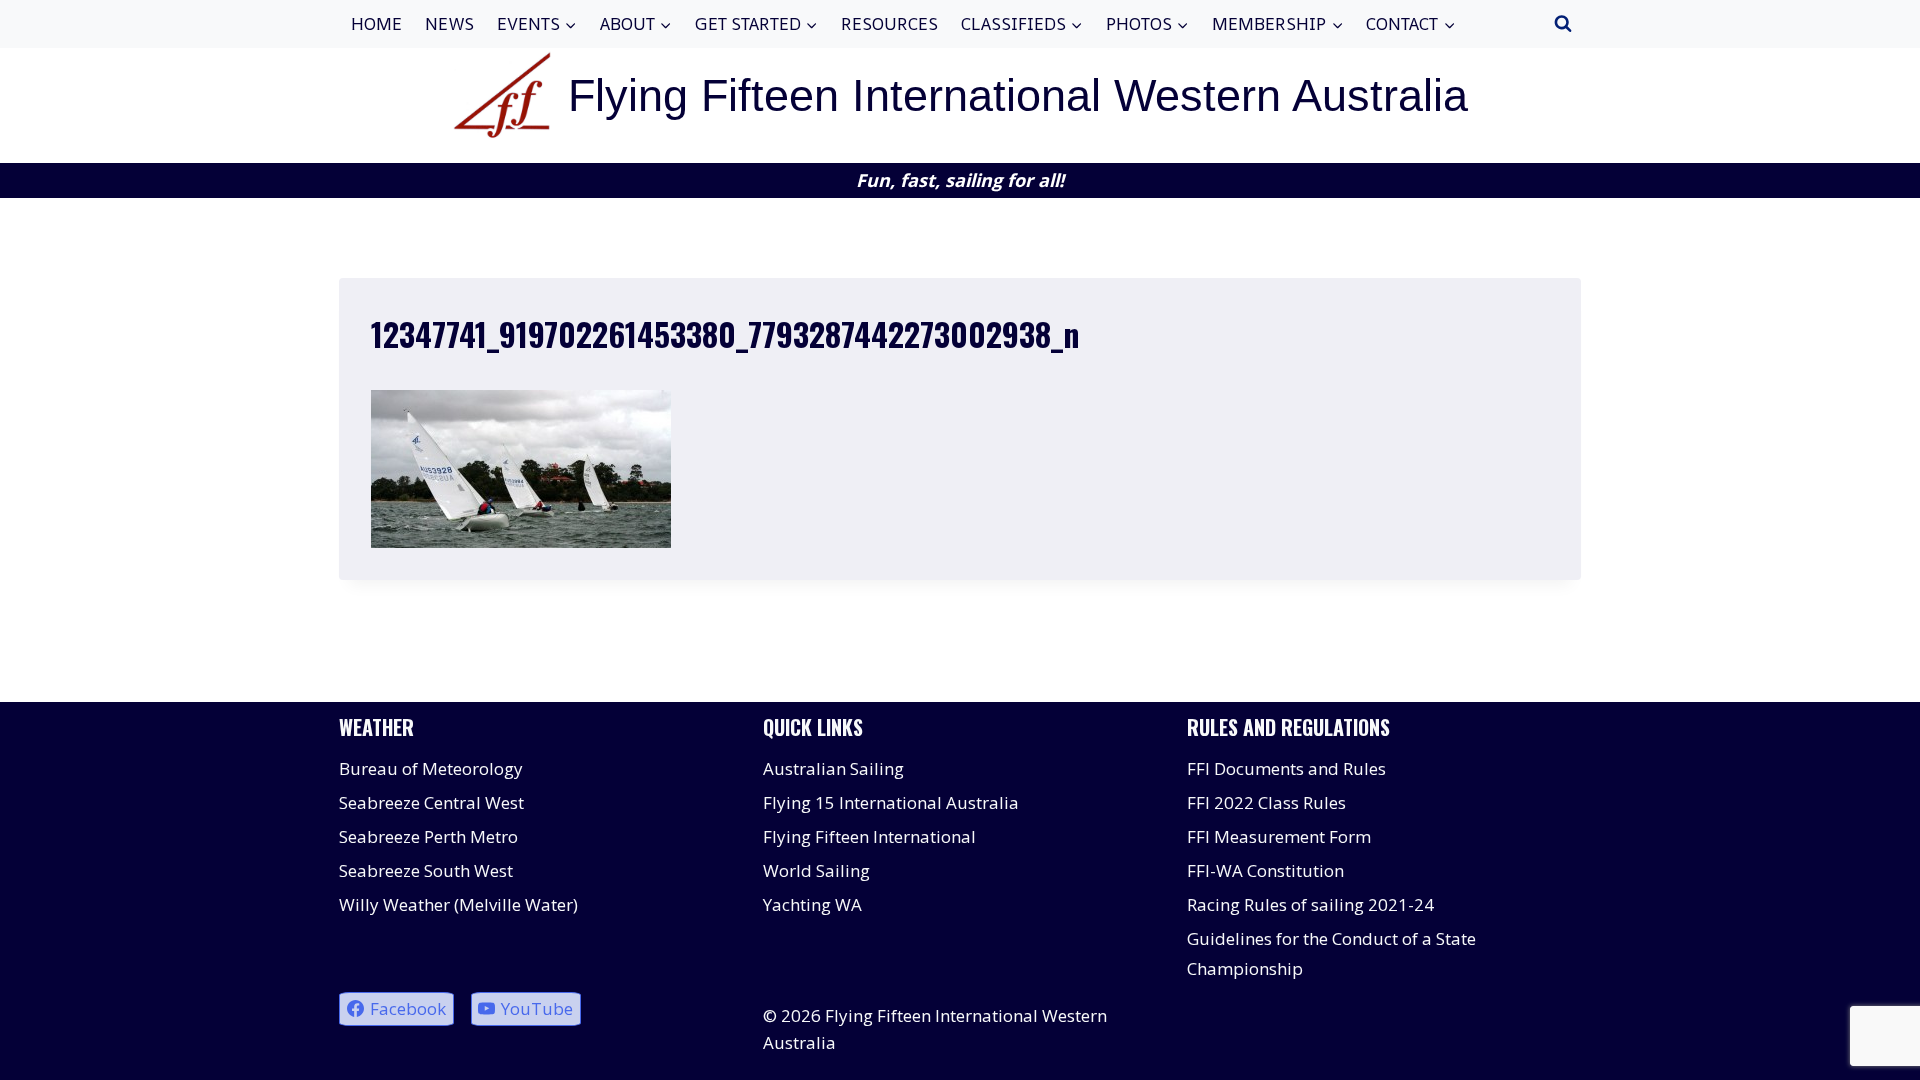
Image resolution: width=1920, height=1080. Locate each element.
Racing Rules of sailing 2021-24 (1310, 904)
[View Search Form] (1563, 24)
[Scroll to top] (1869, 1049)
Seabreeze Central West (431, 802)
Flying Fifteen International (869, 836)
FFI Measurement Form (1279, 836)
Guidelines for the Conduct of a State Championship (1331, 954)
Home (376, 23)
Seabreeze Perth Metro (428, 836)
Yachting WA (812, 904)
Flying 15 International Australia (891, 802)
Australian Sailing (833, 768)
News (449, 23)
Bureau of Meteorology (431, 768)
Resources (889, 23)
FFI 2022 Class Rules (1266, 802)
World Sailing (816, 870)
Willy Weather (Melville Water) (458, 904)
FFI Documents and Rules (1286, 768)
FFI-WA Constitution (1265, 870)
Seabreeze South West (426, 870)
